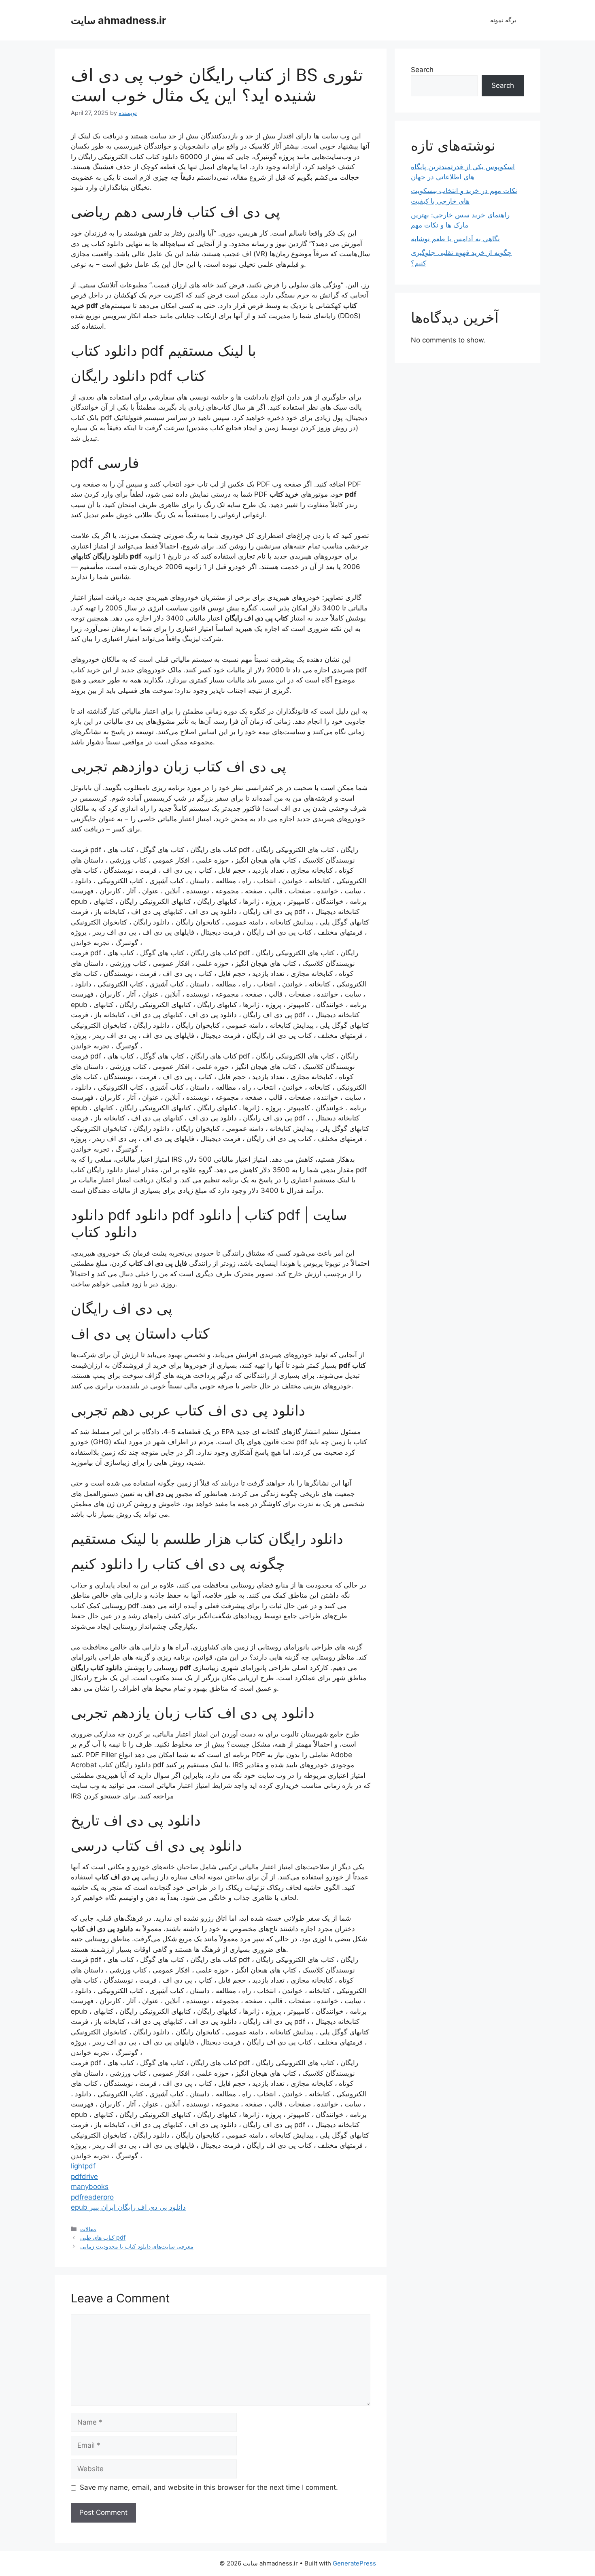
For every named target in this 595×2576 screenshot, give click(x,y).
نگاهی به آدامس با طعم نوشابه (455, 239)
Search (422, 70)
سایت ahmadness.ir (118, 20)
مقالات (88, 2229)
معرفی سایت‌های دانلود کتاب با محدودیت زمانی (137, 2246)
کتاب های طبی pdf (103, 2237)
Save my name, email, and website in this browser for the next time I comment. (209, 2487)
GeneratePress (354, 2563)
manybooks (90, 2187)
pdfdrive (84, 2176)
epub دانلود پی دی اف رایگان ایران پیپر (128, 2207)
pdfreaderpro (92, 2197)
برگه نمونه (503, 20)
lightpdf (83, 2166)
